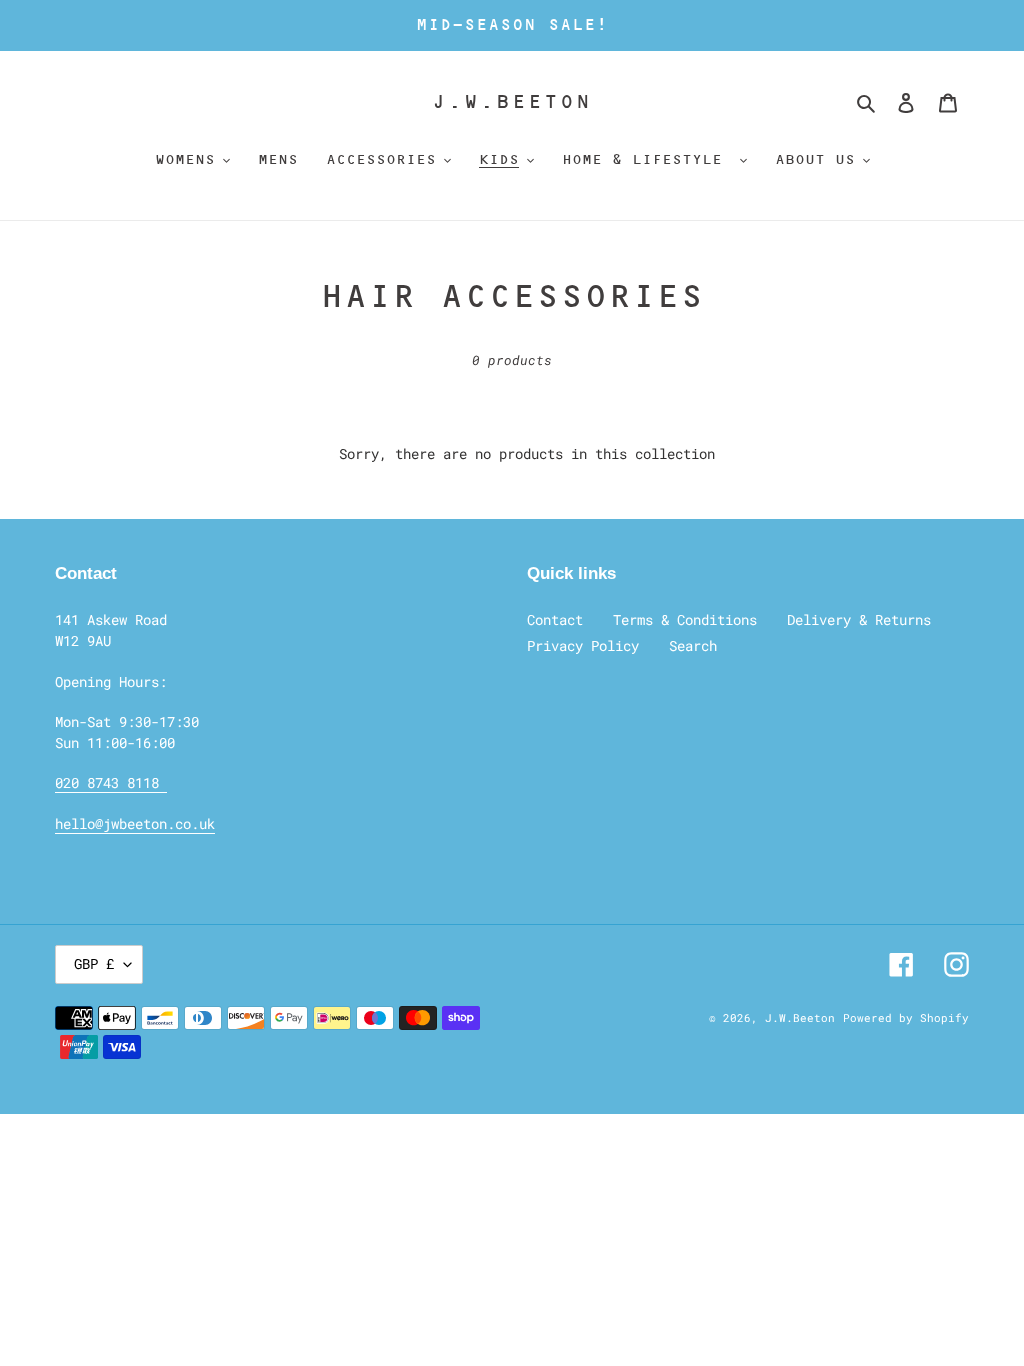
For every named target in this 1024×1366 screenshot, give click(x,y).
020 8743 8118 (111, 782)
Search (693, 645)
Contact (555, 619)
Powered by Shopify (906, 1017)
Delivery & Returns (859, 619)
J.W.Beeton (511, 101)
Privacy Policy (583, 645)
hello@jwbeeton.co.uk (135, 823)
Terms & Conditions (685, 619)
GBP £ (94, 963)
